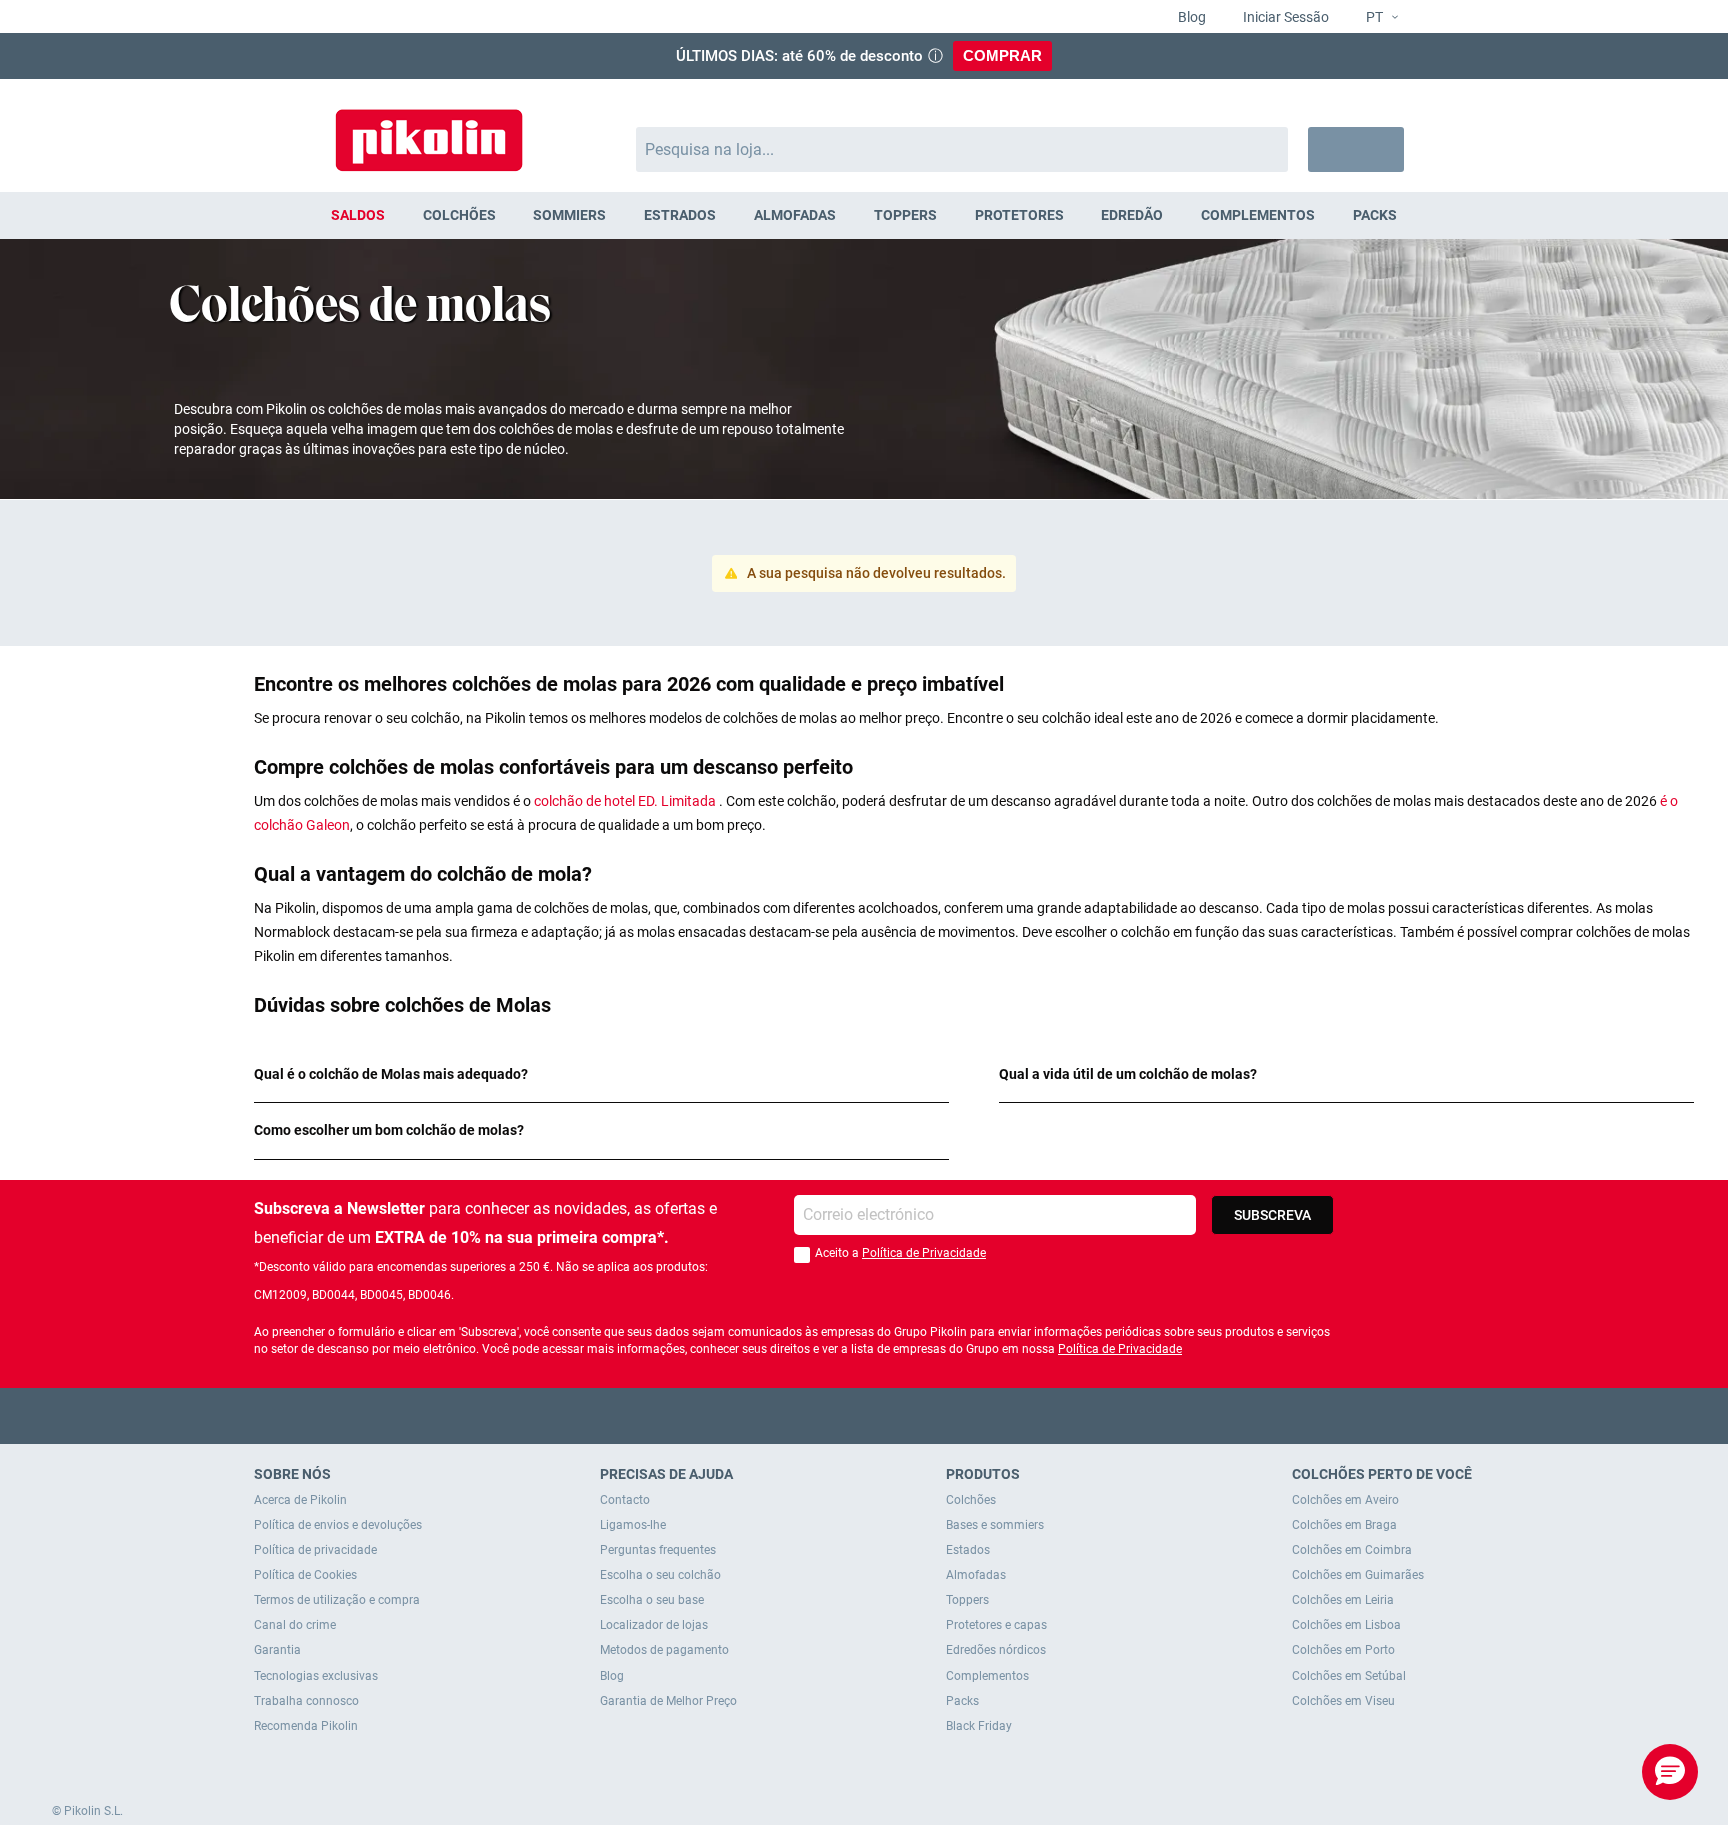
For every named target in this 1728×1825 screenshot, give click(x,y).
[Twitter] (825, 1415)
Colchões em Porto (1343, 1650)
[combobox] (962, 149)
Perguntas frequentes (658, 1550)
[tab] (601, 1074)
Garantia (277, 1650)
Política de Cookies (305, 1575)
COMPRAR (1002, 55)
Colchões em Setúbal (1349, 1676)
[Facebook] (786, 1415)
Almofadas (976, 1575)
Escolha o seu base (652, 1600)
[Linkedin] (942, 1415)
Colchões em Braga (1344, 1525)
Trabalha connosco (306, 1701)
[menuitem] (358, 215)
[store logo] (429, 130)
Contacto (625, 1500)
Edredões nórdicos (996, 1650)
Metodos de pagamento (664, 1650)
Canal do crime (295, 1625)
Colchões (971, 1500)
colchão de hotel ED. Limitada (625, 801)
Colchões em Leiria (1343, 1600)
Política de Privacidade (924, 1253)
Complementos (987, 1676)
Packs (962, 1701)
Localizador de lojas (654, 1625)
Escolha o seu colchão (660, 1575)
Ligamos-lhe (633, 1525)
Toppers (967, 1600)
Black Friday (979, 1726)
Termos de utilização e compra (337, 1600)
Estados (968, 1550)
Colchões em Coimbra (1352, 1550)
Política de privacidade (315, 1550)
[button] (1374, 18)
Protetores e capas (996, 1625)
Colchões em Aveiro (1345, 1500)
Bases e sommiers (995, 1525)
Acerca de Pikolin (300, 1500)
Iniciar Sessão (1284, 17)
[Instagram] (903, 1415)
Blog (1190, 17)
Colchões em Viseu (1343, 1701)
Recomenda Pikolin (306, 1726)
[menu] (864, 215)
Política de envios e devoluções (338, 1525)
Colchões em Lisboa (1346, 1625)
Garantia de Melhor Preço (668, 1701)
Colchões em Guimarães (1358, 1575)
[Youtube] (864, 1415)
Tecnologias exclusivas (316, 1676)
